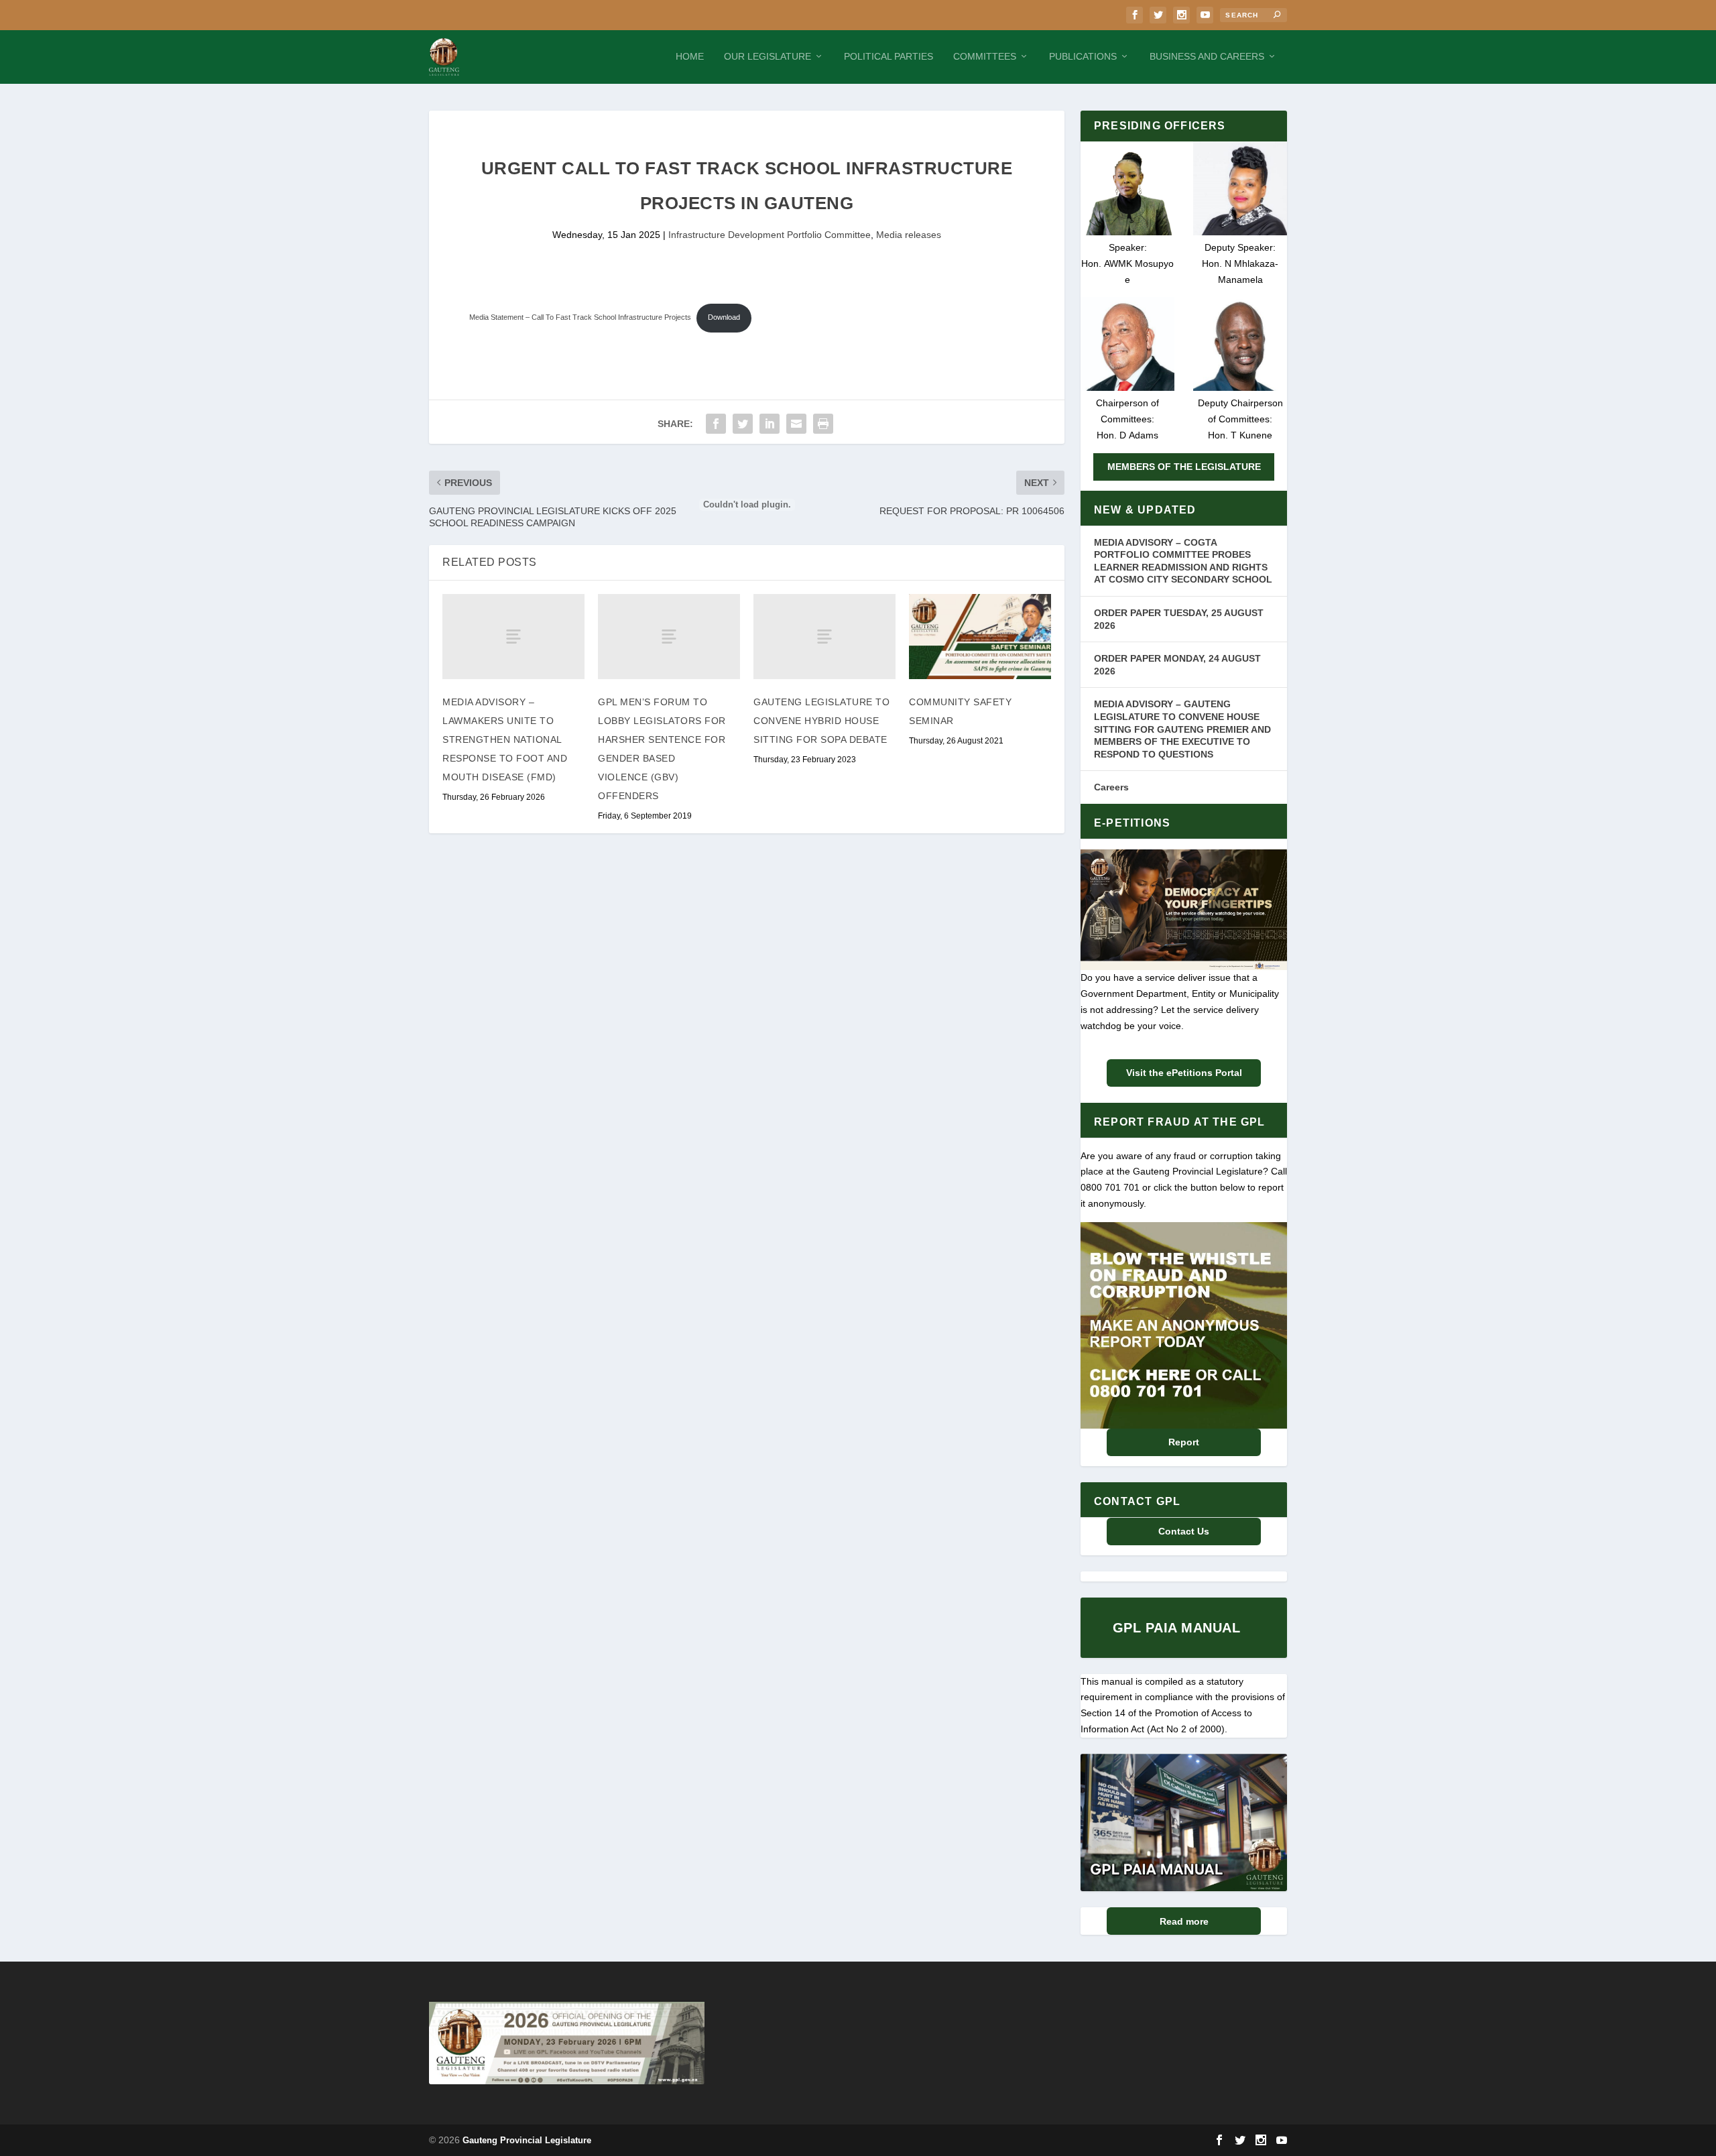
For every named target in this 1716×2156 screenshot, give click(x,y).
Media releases (909, 235)
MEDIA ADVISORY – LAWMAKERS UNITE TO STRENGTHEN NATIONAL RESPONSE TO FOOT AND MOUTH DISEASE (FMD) (505, 739)
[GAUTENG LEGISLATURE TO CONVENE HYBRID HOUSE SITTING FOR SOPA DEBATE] (824, 637)
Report (1184, 1442)
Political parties (888, 56)
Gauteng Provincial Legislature (527, 2140)
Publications (1083, 56)
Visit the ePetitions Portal (1184, 1073)
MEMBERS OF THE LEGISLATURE (1184, 467)
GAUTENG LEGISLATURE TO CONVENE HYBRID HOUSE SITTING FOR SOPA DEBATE (821, 721)
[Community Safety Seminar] (980, 637)
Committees (985, 56)
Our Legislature (768, 56)
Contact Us (1184, 1531)
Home (690, 56)
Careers (1111, 787)
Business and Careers (1207, 56)
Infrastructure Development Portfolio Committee (770, 235)
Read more (1184, 1921)
